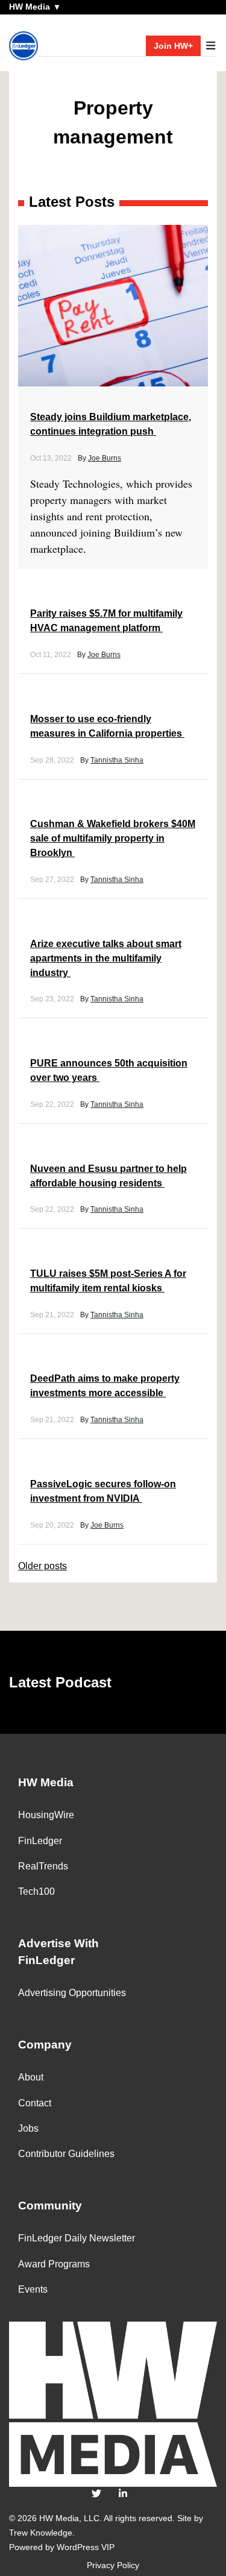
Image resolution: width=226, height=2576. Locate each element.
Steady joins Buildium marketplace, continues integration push (111, 424)
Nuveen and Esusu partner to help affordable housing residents (108, 1176)
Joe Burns (105, 458)
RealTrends (43, 1866)
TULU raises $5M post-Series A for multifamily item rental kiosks (108, 1281)
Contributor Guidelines (66, 2154)
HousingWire (46, 1815)
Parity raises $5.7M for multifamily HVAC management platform (106, 621)
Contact (35, 2103)
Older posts (42, 1566)
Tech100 (36, 1891)
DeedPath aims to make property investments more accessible (105, 1386)
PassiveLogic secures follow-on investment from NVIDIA (103, 1491)
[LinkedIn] (123, 2494)
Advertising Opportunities (72, 1993)
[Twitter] (96, 2494)
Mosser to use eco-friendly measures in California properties (107, 726)
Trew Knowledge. (42, 2533)
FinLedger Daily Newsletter (77, 2238)
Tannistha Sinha (117, 760)
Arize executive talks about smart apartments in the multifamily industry (106, 958)
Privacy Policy (113, 2565)
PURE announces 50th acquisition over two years (109, 1070)
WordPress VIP (86, 2547)
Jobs (28, 2128)
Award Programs (54, 2264)
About (31, 2077)
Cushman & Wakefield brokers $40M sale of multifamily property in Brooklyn (113, 838)
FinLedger (40, 1841)
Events (33, 2289)
